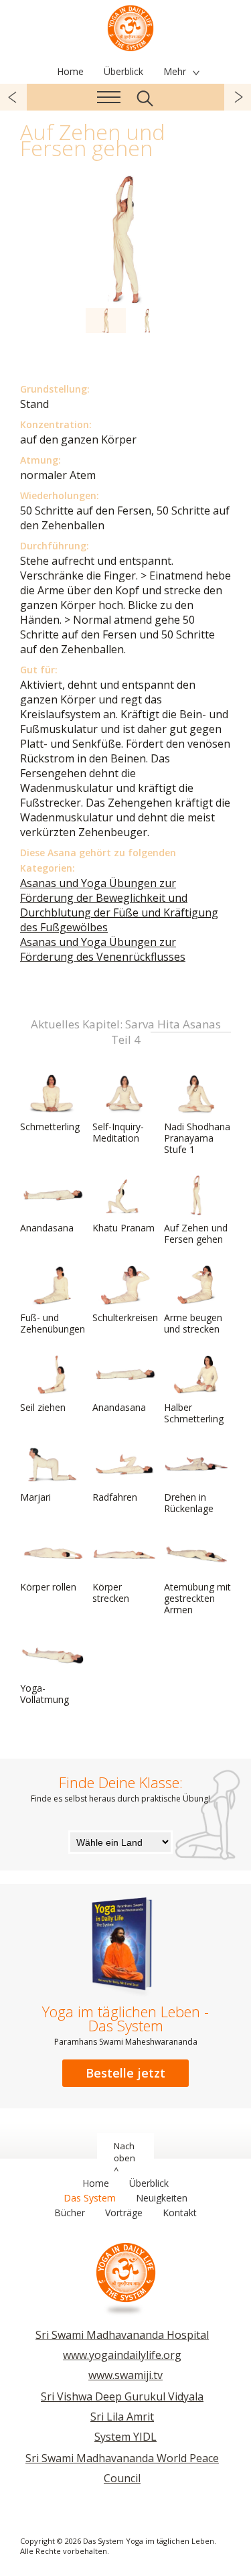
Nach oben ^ (124, 2158)
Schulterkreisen (125, 1317)
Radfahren (115, 1497)
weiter (238, 97)
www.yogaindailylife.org (122, 2355)
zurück (13, 97)
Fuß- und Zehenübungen (53, 1323)
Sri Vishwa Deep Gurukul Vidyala (122, 2396)
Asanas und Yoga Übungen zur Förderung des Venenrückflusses (103, 949)
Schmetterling (50, 1127)
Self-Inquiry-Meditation (118, 1132)
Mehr (175, 71)
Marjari (35, 1497)
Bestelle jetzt (125, 2073)
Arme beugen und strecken (193, 1323)
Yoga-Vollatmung (45, 1694)
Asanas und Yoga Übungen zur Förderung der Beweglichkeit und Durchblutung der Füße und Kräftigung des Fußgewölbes (119, 905)
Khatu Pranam (123, 1228)
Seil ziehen (43, 1407)
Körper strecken (111, 1592)
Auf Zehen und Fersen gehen (196, 1233)
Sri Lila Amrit (122, 2417)
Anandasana (47, 1228)
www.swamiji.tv (125, 2375)
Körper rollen (48, 1587)
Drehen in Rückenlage (189, 1503)
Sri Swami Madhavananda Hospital (122, 2335)
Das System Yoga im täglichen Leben (131, 27)
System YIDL (125, 2437)
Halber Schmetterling (194, 1413)
